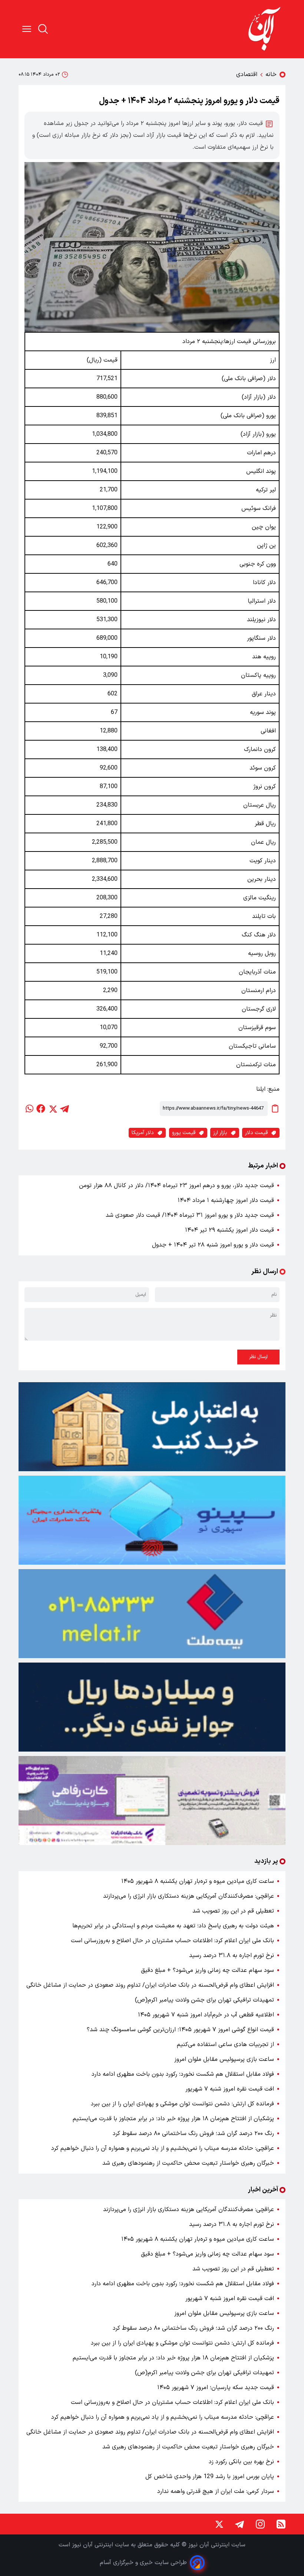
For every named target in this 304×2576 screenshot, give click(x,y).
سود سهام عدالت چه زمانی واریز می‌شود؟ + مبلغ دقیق (207, 1970)
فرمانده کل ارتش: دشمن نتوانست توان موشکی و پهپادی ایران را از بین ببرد (182, 2104)
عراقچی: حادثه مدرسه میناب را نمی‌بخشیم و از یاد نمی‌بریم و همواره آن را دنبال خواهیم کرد (163, 2148)
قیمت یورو (184, 1133)
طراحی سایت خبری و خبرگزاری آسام (143, 2563)
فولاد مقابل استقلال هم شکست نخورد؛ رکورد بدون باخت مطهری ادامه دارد (183, 2074)
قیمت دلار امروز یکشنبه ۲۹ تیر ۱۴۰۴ (229, 1230)
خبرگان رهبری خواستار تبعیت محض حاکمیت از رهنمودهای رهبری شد (188, 2163)
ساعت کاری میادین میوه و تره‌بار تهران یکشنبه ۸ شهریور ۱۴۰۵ (198, 1881)
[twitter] (53, 1109)
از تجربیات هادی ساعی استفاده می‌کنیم (225, 2045)
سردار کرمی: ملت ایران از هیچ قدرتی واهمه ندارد (216, 2491)
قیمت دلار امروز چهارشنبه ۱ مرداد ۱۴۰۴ (226, 1200)
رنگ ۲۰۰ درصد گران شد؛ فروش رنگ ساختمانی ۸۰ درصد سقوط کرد (193, 2134)
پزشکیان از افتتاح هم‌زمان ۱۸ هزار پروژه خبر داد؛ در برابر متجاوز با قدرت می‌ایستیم (173, 2119)
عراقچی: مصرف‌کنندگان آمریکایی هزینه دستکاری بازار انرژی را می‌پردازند (189, 1896)
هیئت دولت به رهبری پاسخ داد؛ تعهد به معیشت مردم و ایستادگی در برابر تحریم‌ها (173, 1926)
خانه (271, 75)
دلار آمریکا (143, 1133)
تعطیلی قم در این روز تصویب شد (233, 1911)
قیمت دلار (256, 1133)
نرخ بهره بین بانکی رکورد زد (241, 2462)
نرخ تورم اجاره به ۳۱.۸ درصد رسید (232, 1956)
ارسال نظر (258, 1357)
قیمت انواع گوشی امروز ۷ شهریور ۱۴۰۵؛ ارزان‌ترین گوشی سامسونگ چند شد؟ (180, 2030)
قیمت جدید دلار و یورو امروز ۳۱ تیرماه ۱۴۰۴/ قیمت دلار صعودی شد (190, 1215)
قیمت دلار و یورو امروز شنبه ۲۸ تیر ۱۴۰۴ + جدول (213, 1245)
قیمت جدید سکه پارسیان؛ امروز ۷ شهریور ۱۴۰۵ (216, 2388)
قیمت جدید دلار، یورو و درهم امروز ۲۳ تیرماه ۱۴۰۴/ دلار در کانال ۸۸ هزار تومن (176, 1186)
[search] (43, 29)
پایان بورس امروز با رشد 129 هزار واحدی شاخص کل (210, 2477)
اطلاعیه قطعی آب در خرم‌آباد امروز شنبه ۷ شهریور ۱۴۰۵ (206, 2015)
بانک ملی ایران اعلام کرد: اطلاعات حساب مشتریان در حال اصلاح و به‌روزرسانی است (172, 1941)
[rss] (281, 2524)
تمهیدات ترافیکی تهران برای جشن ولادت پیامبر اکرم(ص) (204, 2000)
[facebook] (41, 1109)
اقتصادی (247, 75)
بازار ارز (220, 1133)
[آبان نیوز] (265, 29)
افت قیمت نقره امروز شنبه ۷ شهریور (230, 2089)
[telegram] (65, 1109)
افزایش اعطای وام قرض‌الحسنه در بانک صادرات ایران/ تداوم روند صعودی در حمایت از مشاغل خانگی (150, 1985)
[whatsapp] (29, 1109)
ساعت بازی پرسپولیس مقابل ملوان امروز (224, 2059)
